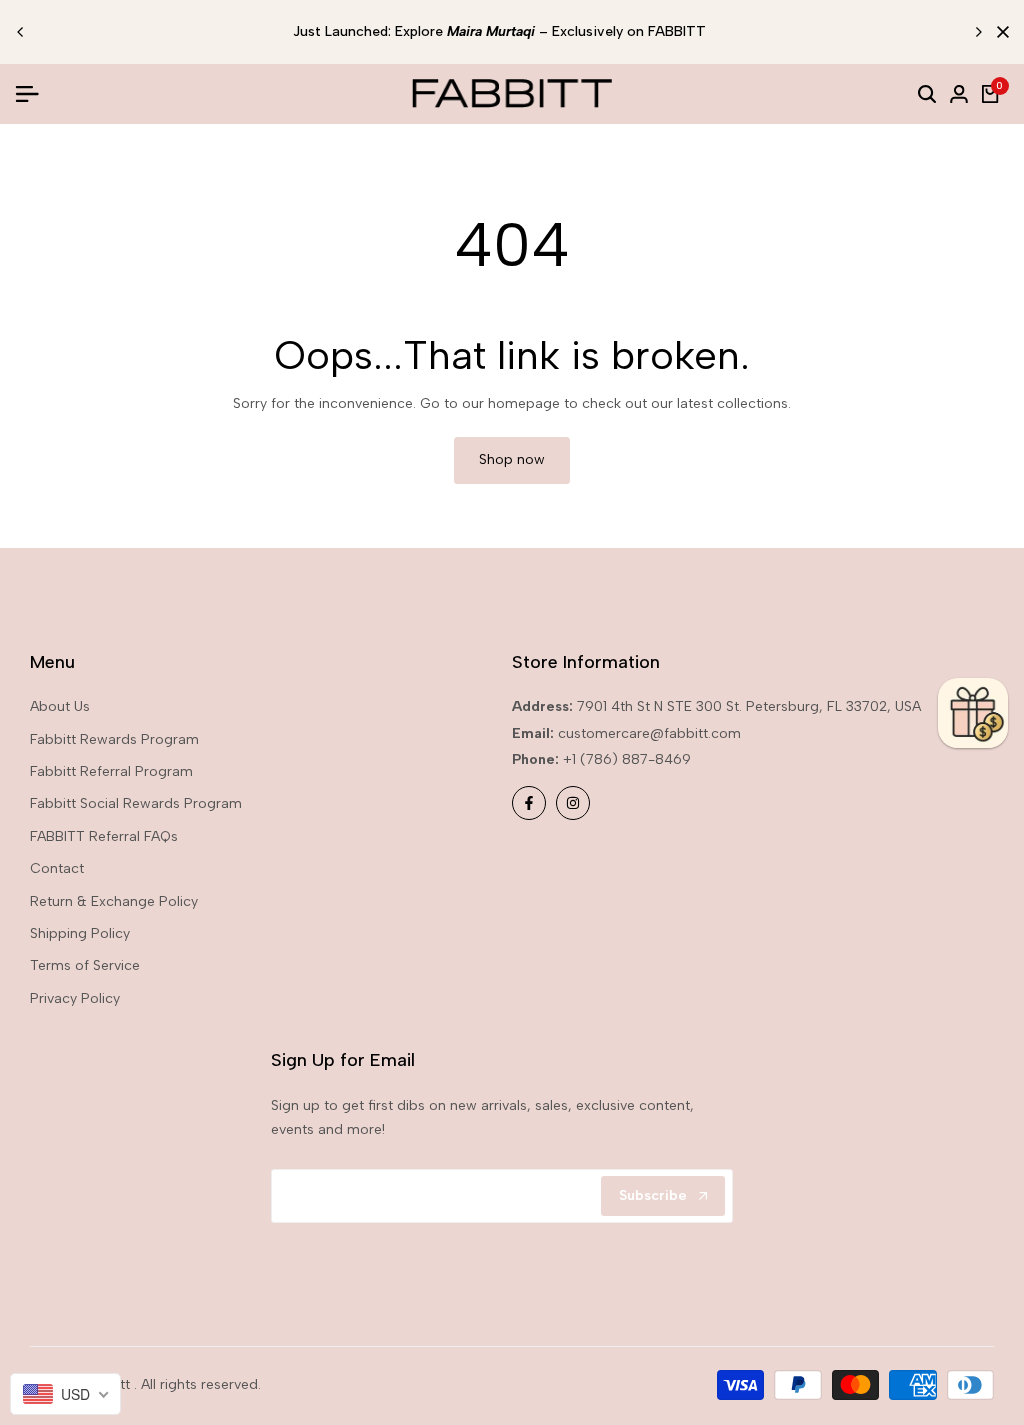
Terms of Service (85, 965)
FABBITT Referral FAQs (104, 836)
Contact (57, 868)
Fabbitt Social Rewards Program (136, 803)
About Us (60, 706)
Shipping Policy (80, 933)
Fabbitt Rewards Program (114, 739)
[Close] (999, 32)
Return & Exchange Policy (114, 901)
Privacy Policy (75, 998)
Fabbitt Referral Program (111, 771)
